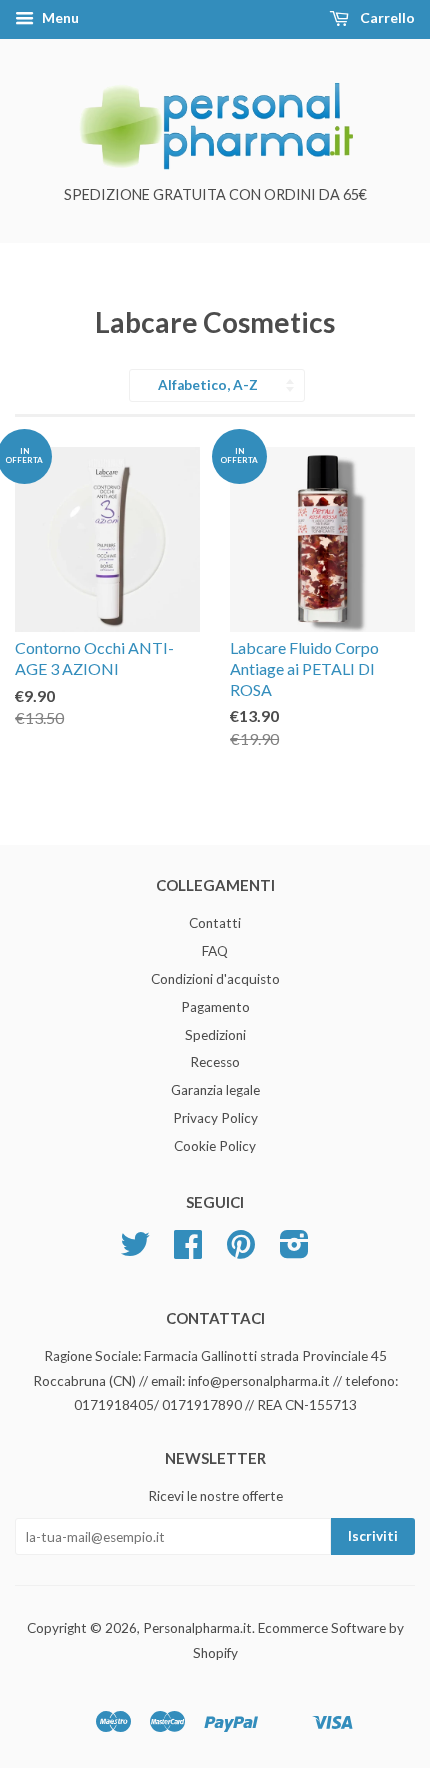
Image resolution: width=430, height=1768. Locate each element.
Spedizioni (215, 1035)
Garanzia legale (215, 1090)
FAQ (215, 951)
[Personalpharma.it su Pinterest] (241, 1251)
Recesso (215, 1062)
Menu (59, 17)
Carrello (386, 17)
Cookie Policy (215, 1146)
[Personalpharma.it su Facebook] (188, 1251)
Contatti (215, 923)
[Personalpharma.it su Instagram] (294, 1251)
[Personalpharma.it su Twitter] (135, 1251)
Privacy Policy (215, 1118)
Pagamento (215, 1007)
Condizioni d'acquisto (215, 979)
